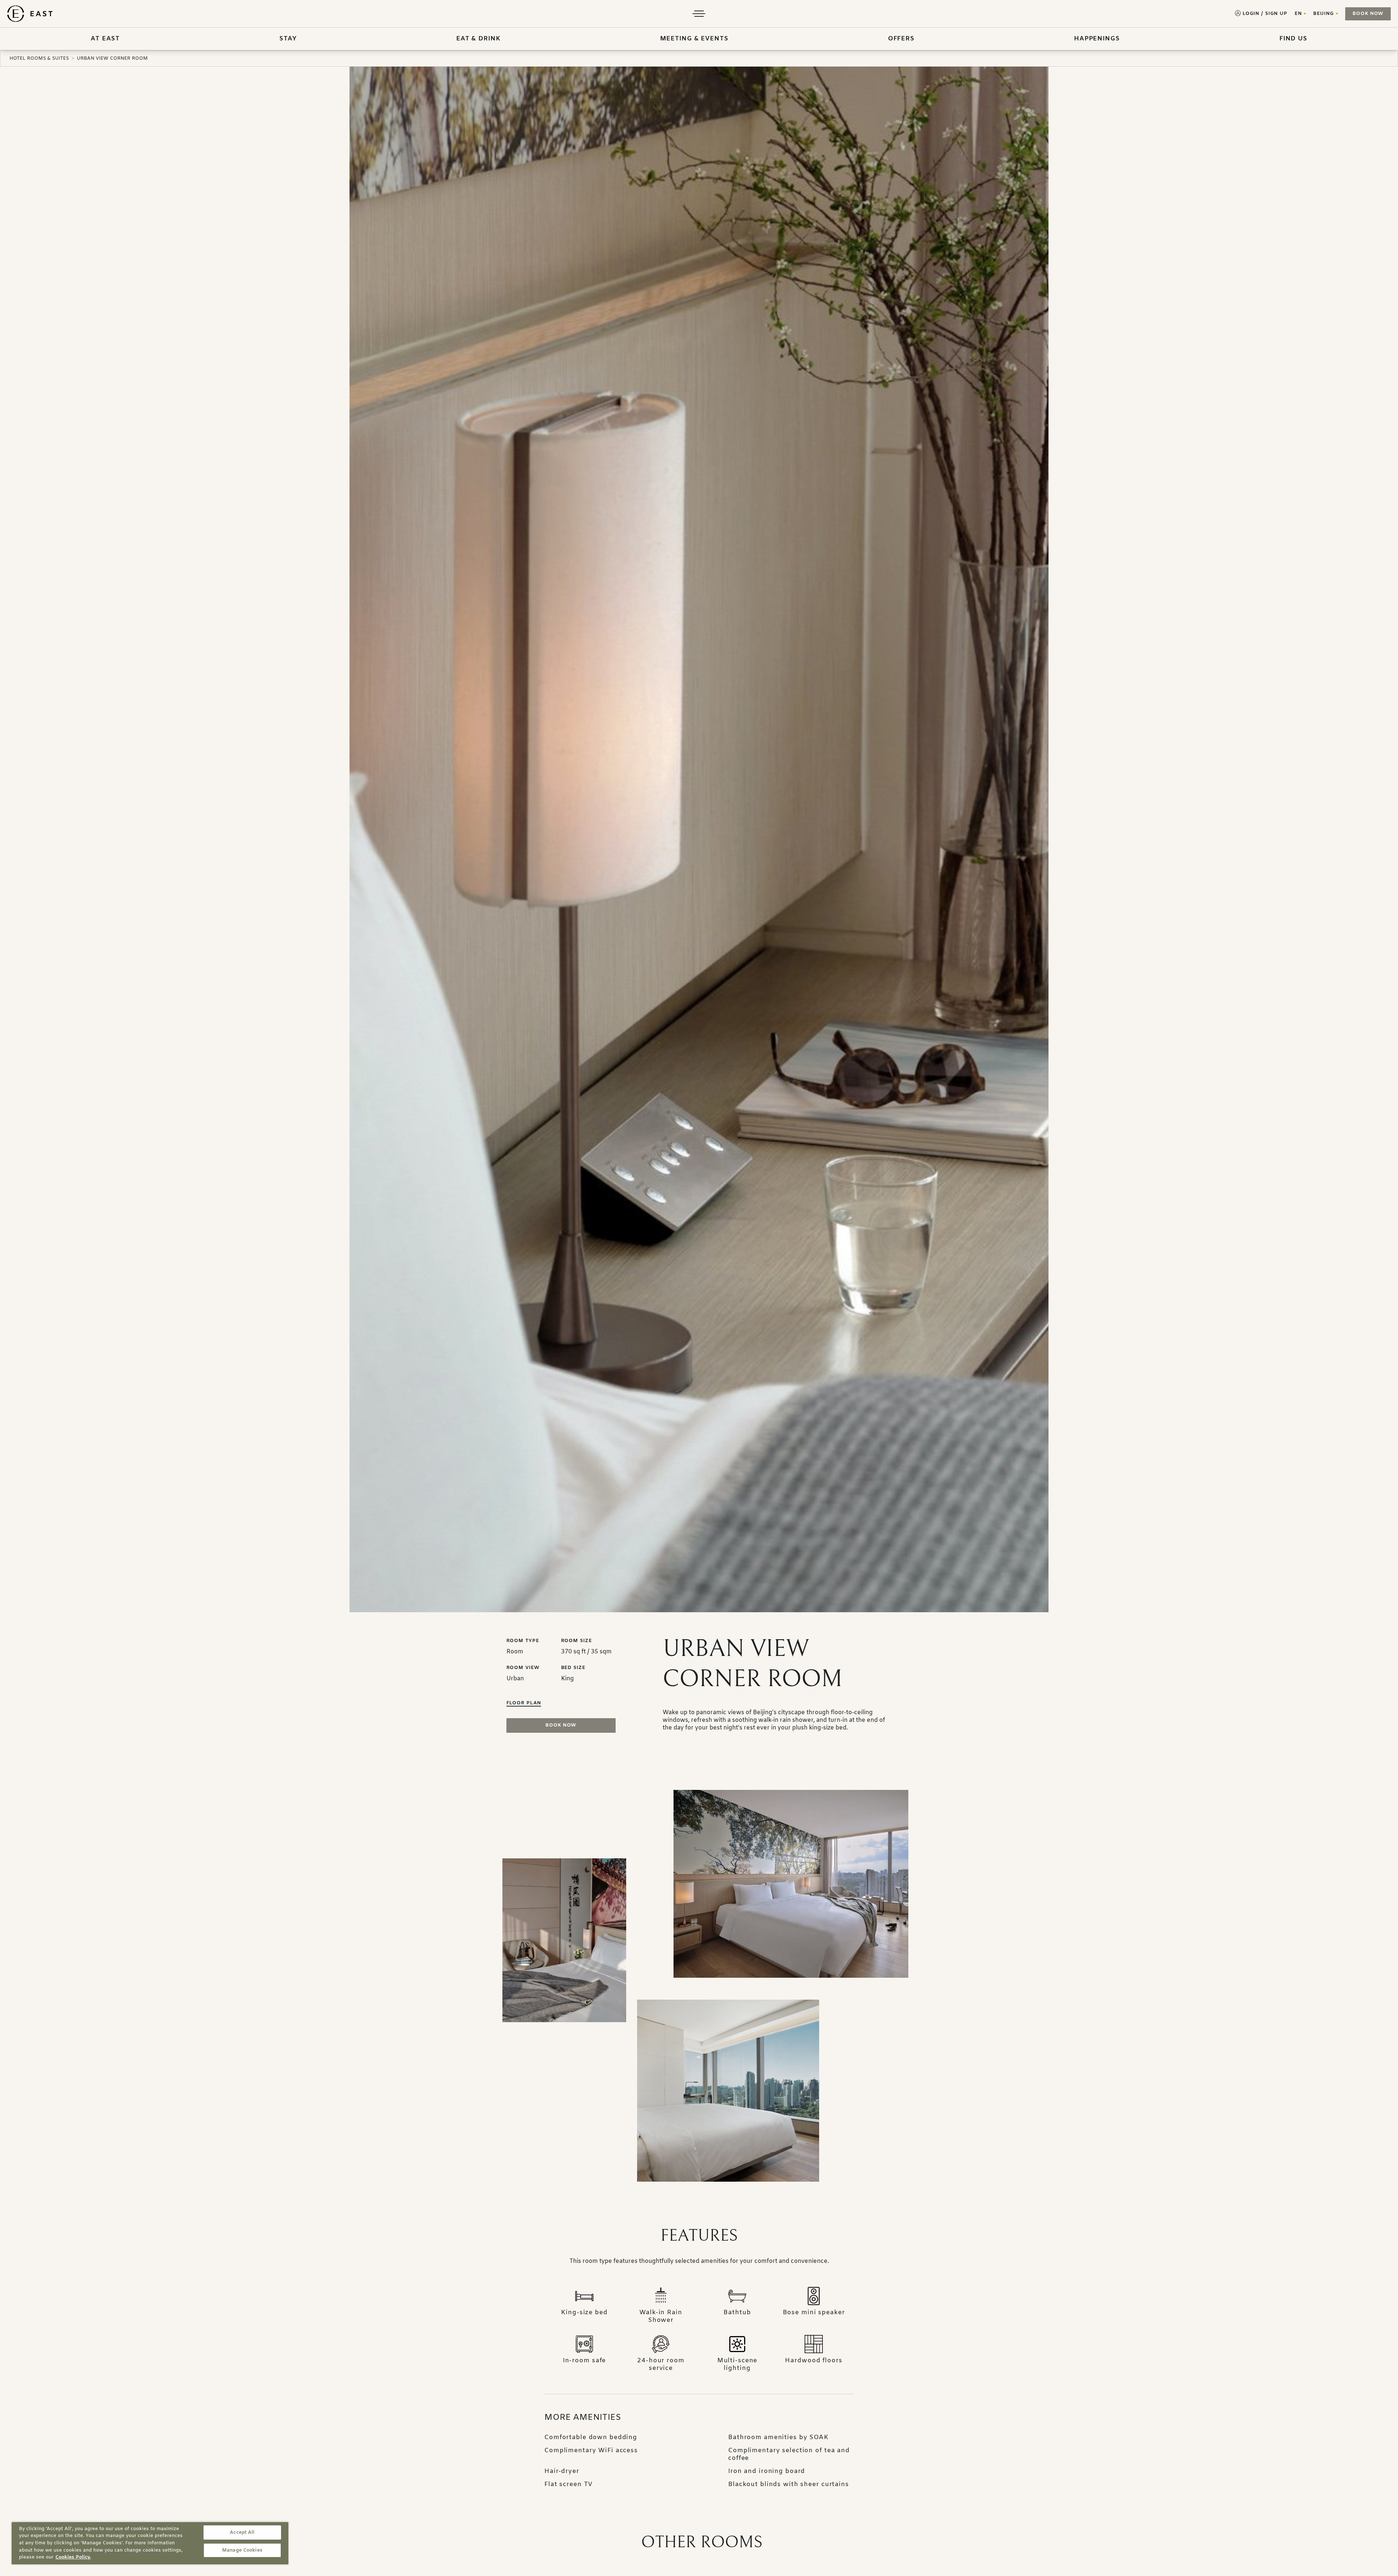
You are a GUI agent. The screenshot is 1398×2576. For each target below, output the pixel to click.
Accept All (242, 2532)
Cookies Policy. (73, 2557)
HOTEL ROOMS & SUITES (39, 58)
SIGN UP (1276, 14)
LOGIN (1251, 14)
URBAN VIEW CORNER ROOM (112, 58)
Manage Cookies (242, 2550)
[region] (150, 2543)
